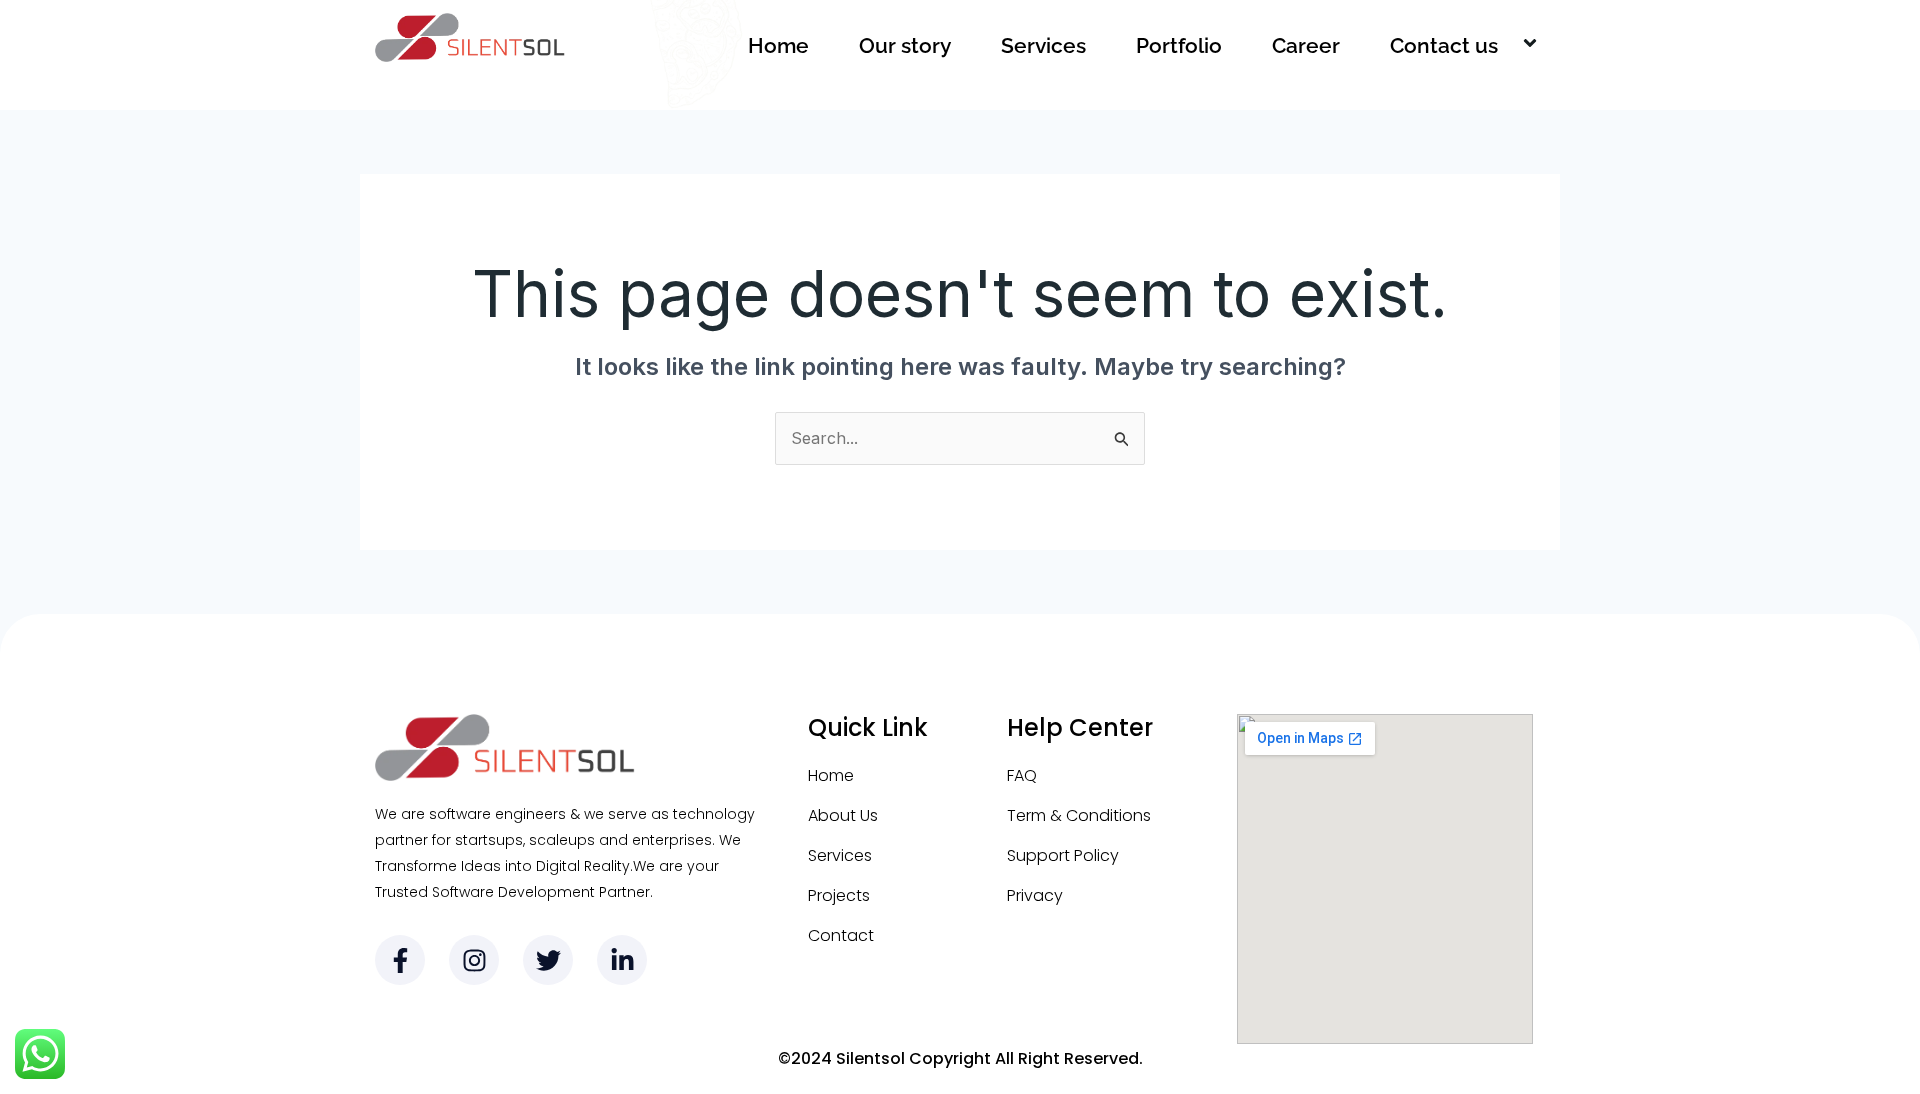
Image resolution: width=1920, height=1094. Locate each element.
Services (1043, 45)
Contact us (1444, 45)
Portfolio (1179, 45)
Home (778, 45)
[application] (1506, 46)
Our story (905, 45)
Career (1306, 45)
